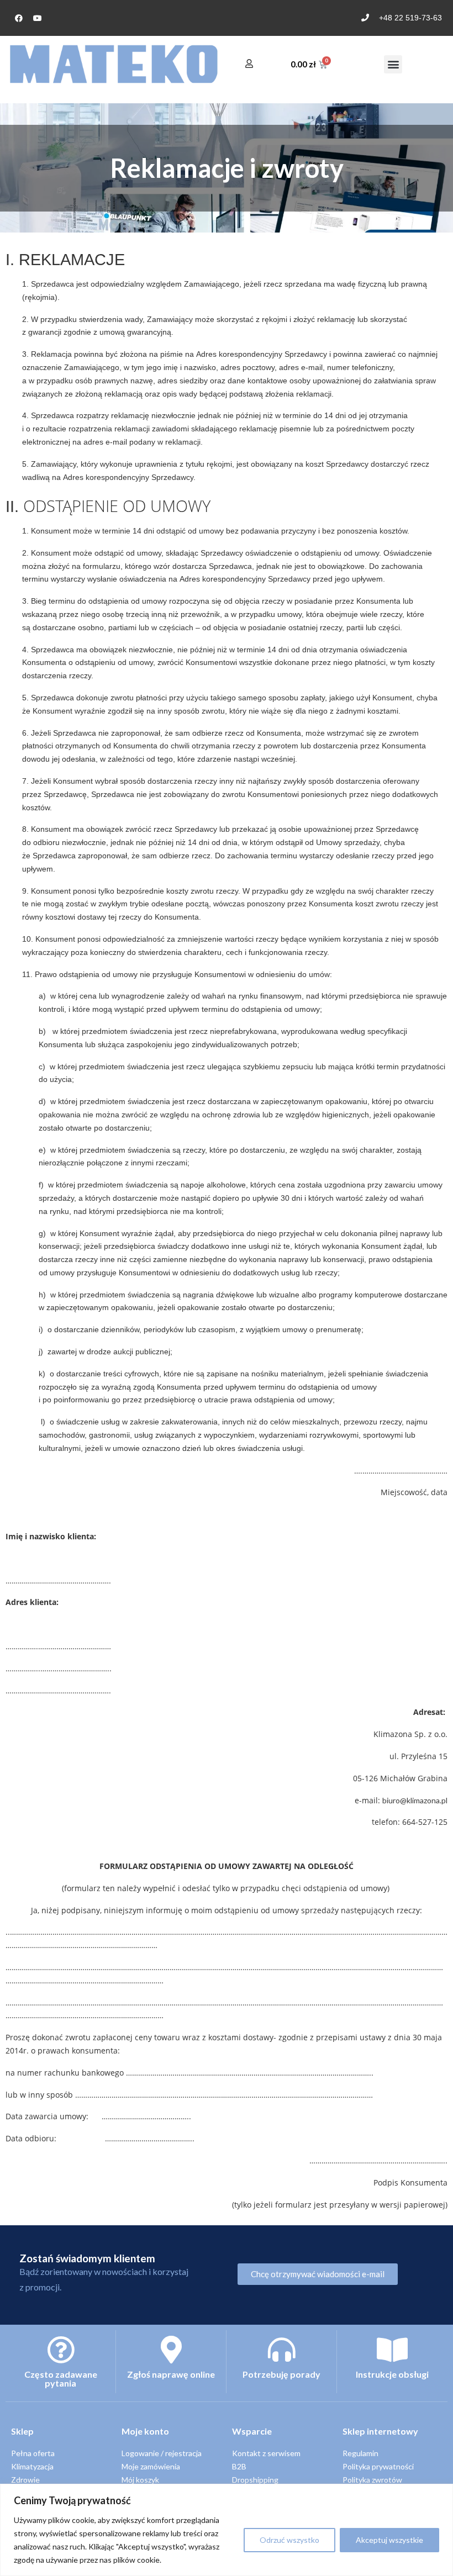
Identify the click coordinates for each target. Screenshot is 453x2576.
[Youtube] (38, 18)
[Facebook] (19, 18)
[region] (227, 2530)
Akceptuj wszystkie (389, 2540)
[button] (393, 64)
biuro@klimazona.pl (415, 1800)
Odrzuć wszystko (289, 2540)
